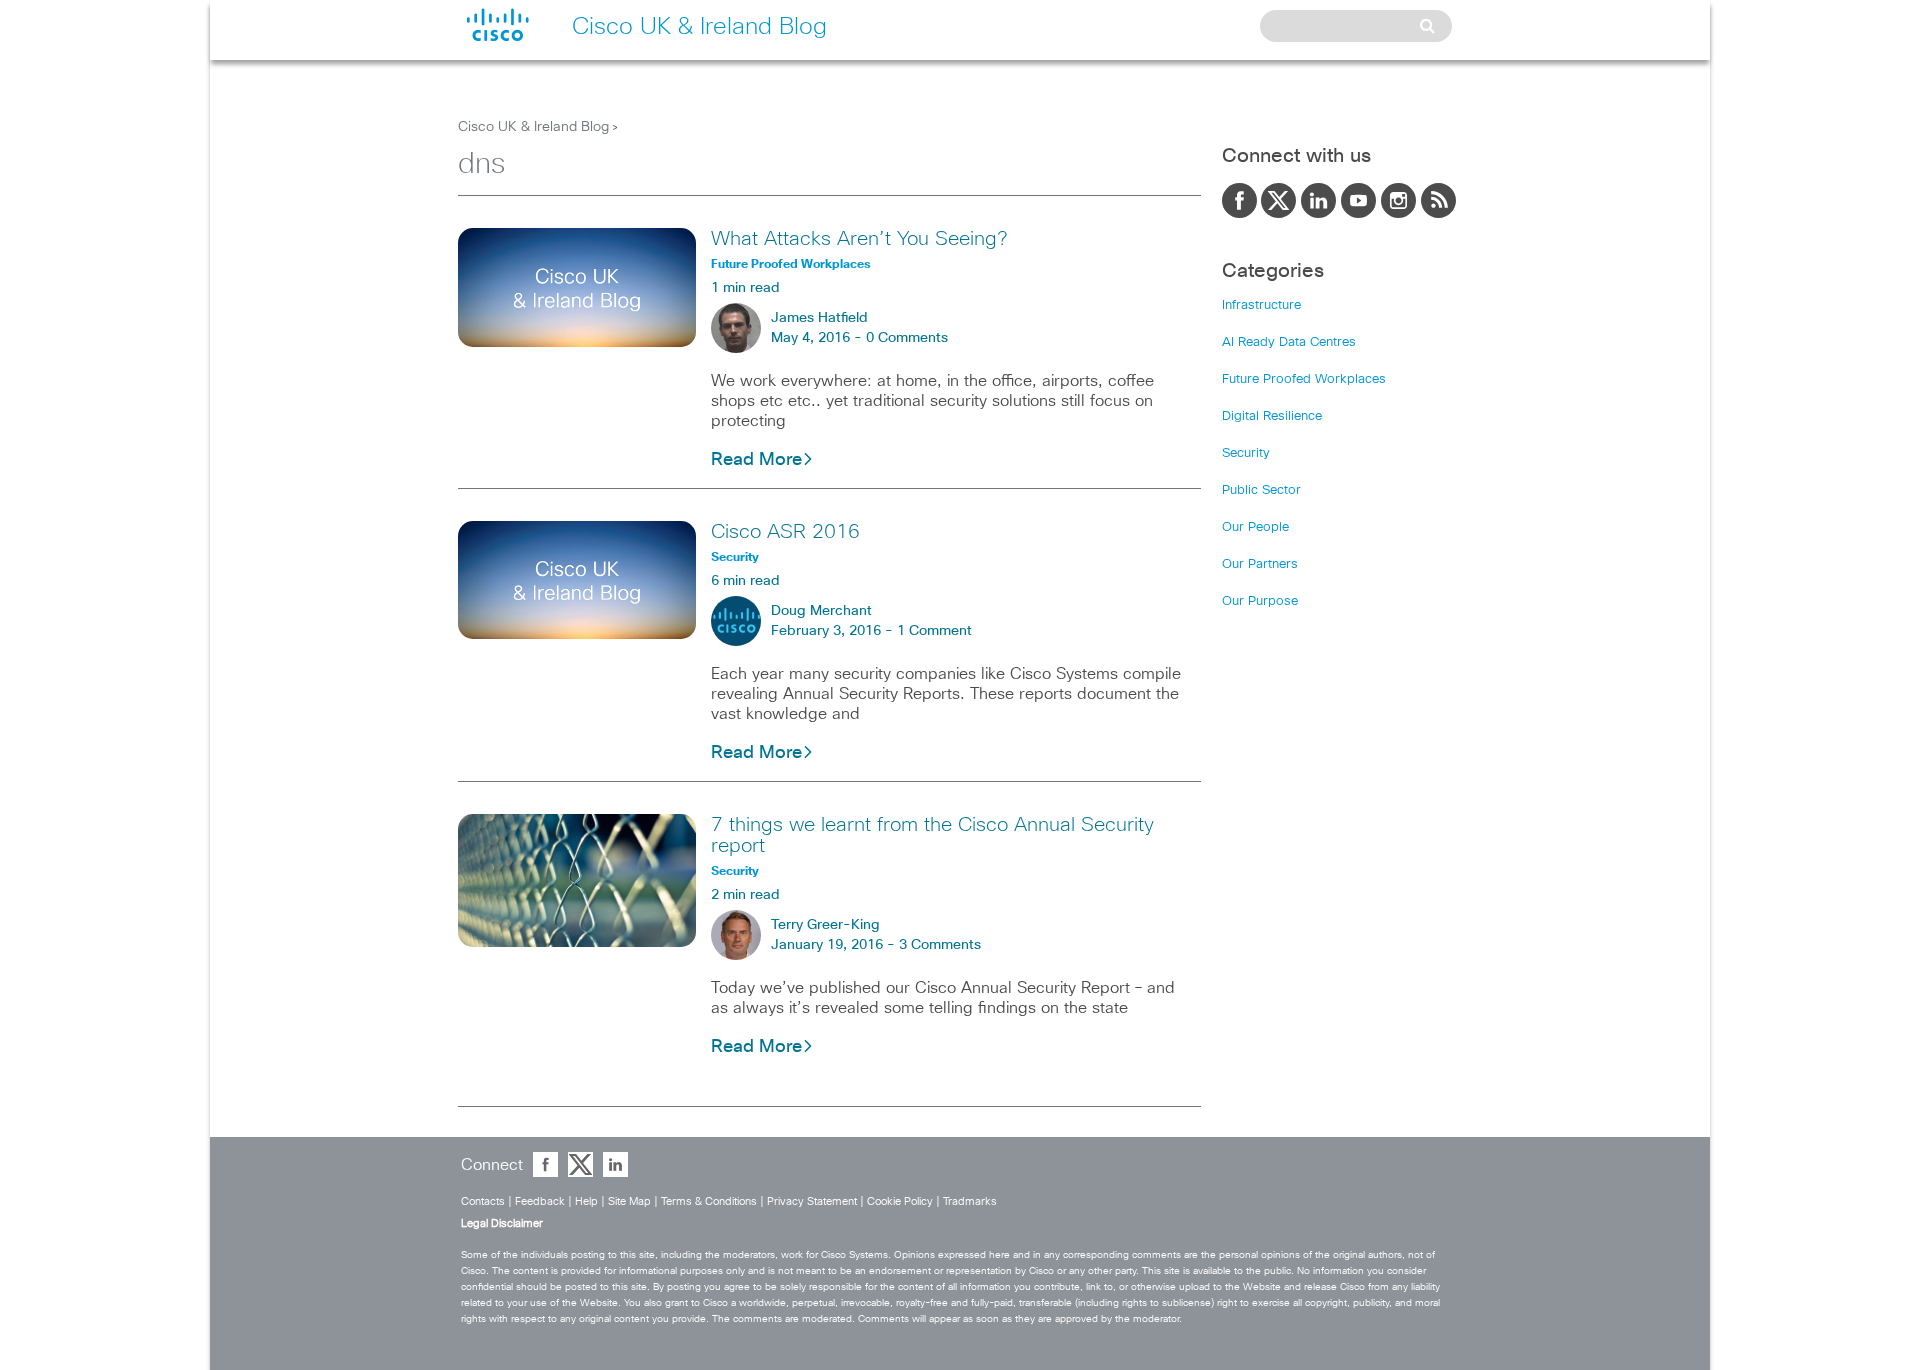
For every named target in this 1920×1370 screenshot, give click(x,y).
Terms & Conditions (709, 1201)
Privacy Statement (812, 1201)
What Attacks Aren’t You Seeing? (859, 239)
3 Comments (940, 945)
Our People (1255, 527)
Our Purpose (1260, 601)
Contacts (483, 1201)
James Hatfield (819, 318)
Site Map (629, 1201)
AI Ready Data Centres (1289, 342)
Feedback (540, 1201)
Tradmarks (970, 1201)
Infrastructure (1261, 305)
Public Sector (1261, 490)
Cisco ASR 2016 (785, 532)
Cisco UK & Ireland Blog (533, 127)
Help (586, 1201)
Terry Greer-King (825, 925)
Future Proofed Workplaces (1304, 379)
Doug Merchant (821, 611)
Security (1246, 453)
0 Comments (907, 338)
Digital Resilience (1272, 416)
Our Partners (1260, 564)
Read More (756, 460)
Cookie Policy (900, 1201)
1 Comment (934, 631)
